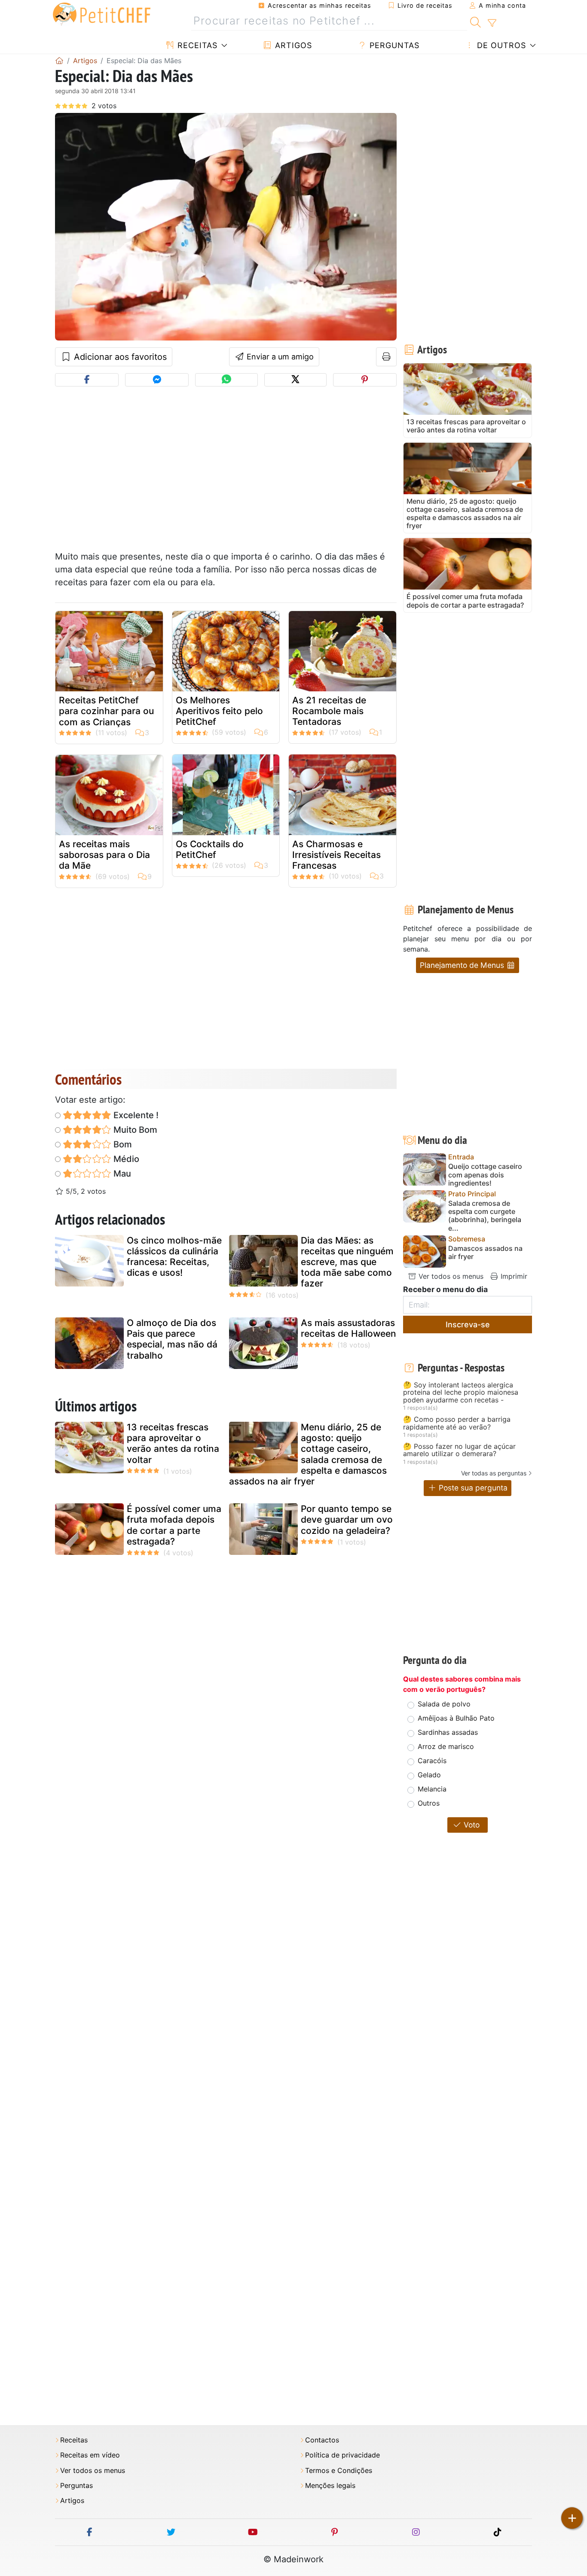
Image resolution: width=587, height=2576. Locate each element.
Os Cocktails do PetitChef (210, 849)
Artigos (292, 45)
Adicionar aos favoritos (119, 357)
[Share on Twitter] (295, 380)
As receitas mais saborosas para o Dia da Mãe (104, 855)
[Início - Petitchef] (59, 61)
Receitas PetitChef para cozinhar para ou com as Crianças (106, 711)
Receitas (196, 45)
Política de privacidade (342, 2455)
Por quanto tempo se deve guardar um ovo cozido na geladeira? (347, 1519)
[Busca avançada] (492, 23)
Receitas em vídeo (90, 2455)
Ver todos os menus (450, 1276)
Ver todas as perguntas (494, 1473)
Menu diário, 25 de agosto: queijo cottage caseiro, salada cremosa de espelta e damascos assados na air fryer (308, 1454)
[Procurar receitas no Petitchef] (475, 21)
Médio (125, 1159)
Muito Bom (134, 1130)
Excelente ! (135, 1115)
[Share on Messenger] (157, 380)
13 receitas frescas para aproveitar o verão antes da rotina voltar (173, 1443)
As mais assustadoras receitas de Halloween (349, 1328)
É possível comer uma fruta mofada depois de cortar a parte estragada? (174, 1525)
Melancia (432, 1789)
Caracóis (432, 1761)
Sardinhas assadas (448, 1732)
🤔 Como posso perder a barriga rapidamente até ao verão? (457, 1423)
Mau (121, 1174)
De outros (500, 45)
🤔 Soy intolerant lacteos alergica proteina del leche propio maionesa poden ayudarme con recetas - (461, 1393)
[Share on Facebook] (87, 380)
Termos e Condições (339, 2471)
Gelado (429, 1775)
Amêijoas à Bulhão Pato (456, 1718)
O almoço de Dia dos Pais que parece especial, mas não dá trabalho (172, 1339)
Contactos (322, 2440)
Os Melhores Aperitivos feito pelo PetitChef (219, 711)
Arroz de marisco (446, 1746)
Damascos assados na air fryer (485, 1253)
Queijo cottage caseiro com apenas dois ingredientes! (485, 1175)
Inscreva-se (468, 1324)
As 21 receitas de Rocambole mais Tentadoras (329, 711)
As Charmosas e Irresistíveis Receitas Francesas (336, 855)
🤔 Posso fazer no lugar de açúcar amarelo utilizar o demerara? (459, 1450)
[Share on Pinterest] (365, 380)
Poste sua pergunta (472, 1488)
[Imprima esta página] (387, 357)
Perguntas (393, 45)
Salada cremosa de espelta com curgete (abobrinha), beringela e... (485, 1216)
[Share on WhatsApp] (226, 380)
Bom (122, 1144)
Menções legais (330, 2486)
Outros (429, 1803)
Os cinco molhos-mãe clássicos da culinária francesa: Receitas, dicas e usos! (174, 1257)
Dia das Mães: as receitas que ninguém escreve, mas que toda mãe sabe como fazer (347, 1262)
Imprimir (513, 1276)
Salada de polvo (444, 1704)
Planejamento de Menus (463, 965)
